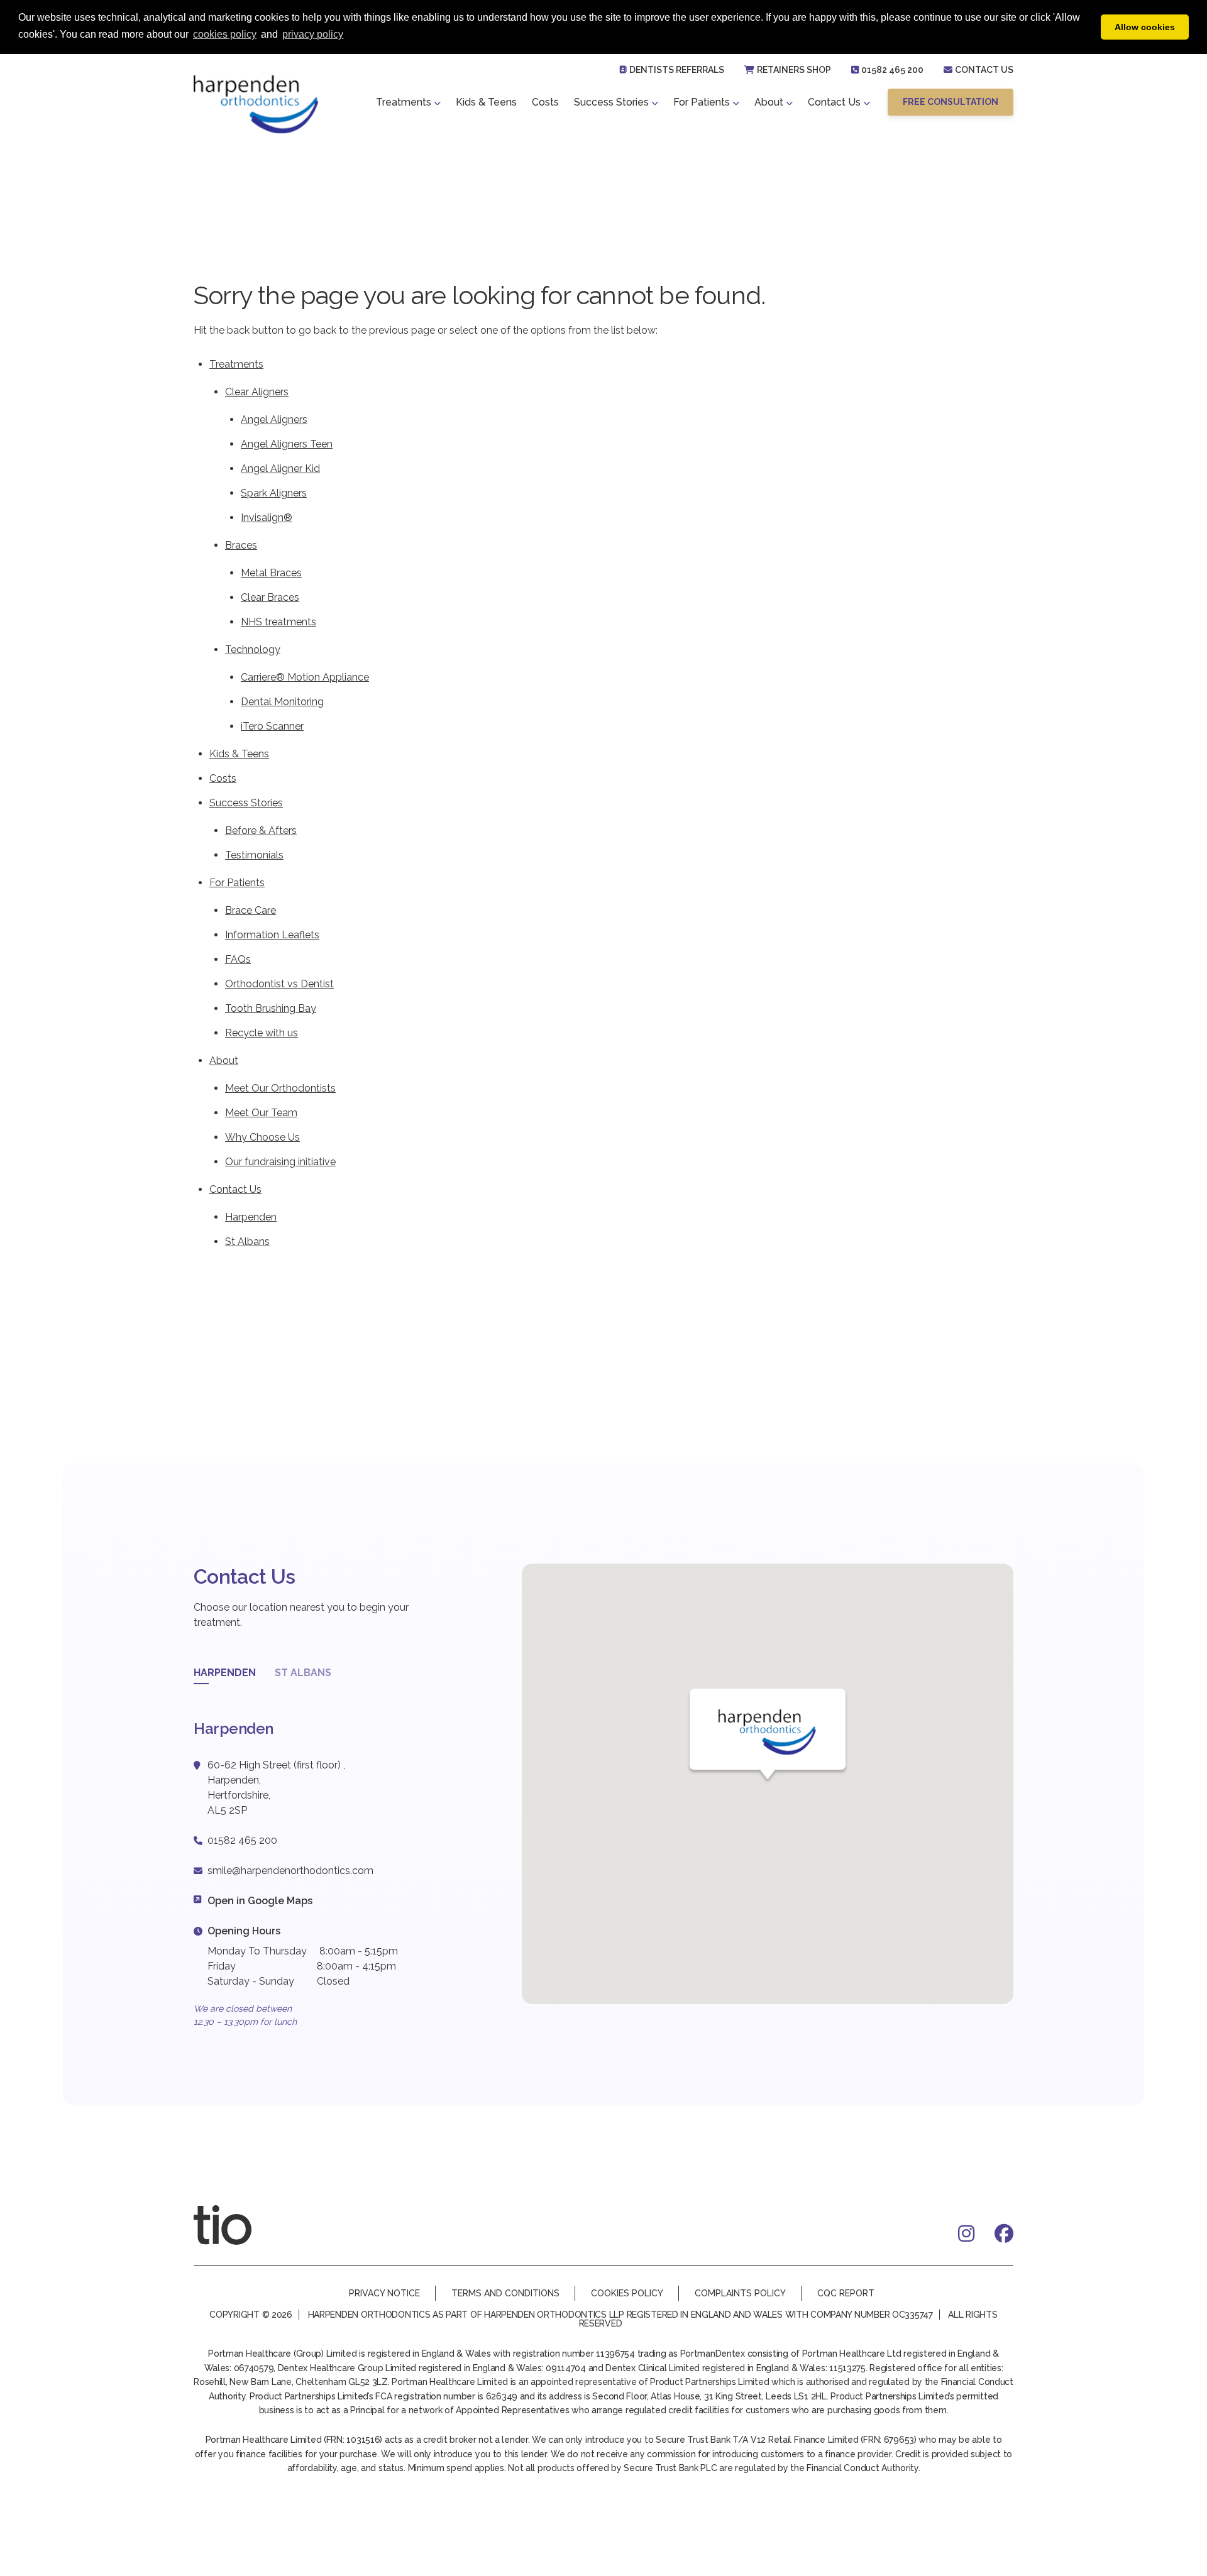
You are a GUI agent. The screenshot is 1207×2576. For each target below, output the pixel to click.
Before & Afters (261, 830)
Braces (241, 545)
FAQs (238, 959)
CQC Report (846, 2293)
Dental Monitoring (282, 702)
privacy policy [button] (313, 34)
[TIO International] (238, 2225)
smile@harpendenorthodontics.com (290, 1871)
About (769, 102)
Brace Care (251, 910)
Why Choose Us (262, 1137)
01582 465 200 (892, 70)
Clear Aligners (257, 392)
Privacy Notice (384, 2293)
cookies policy (225, 34)
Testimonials (254, 855)
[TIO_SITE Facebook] (1004, 2233)
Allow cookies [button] (1145, 27)
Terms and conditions (505, 2293)
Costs (545, 102)
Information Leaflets (272, 935)
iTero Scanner (272, 726)
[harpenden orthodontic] (256, 104)
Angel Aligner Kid (280, 469)
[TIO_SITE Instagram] (966, 2233)
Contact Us (984, 70)
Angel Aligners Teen (287, 444)
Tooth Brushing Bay (271, 1008)
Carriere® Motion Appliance (305, 677)
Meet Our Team (261, 1113)
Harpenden (251, 1217)
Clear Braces (270, 597)
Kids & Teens (486, 102)
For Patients (702, 102)
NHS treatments (278, 622)
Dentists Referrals (677, 70)
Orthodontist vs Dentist (279, 984)
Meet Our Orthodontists (280, 1088)
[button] (951, 102)
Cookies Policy (627, 2293)
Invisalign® (267, 518)
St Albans (247, 1241)
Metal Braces (271, 573)
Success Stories (611, 102)
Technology (253, 649)
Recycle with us (262, 1033)
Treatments (404, 102)
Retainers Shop (794, 70)
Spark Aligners (274, 493)
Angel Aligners (274, 419)
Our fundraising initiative (280, 1162)
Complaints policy (740, 2293)
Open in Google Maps (260, 1901)
